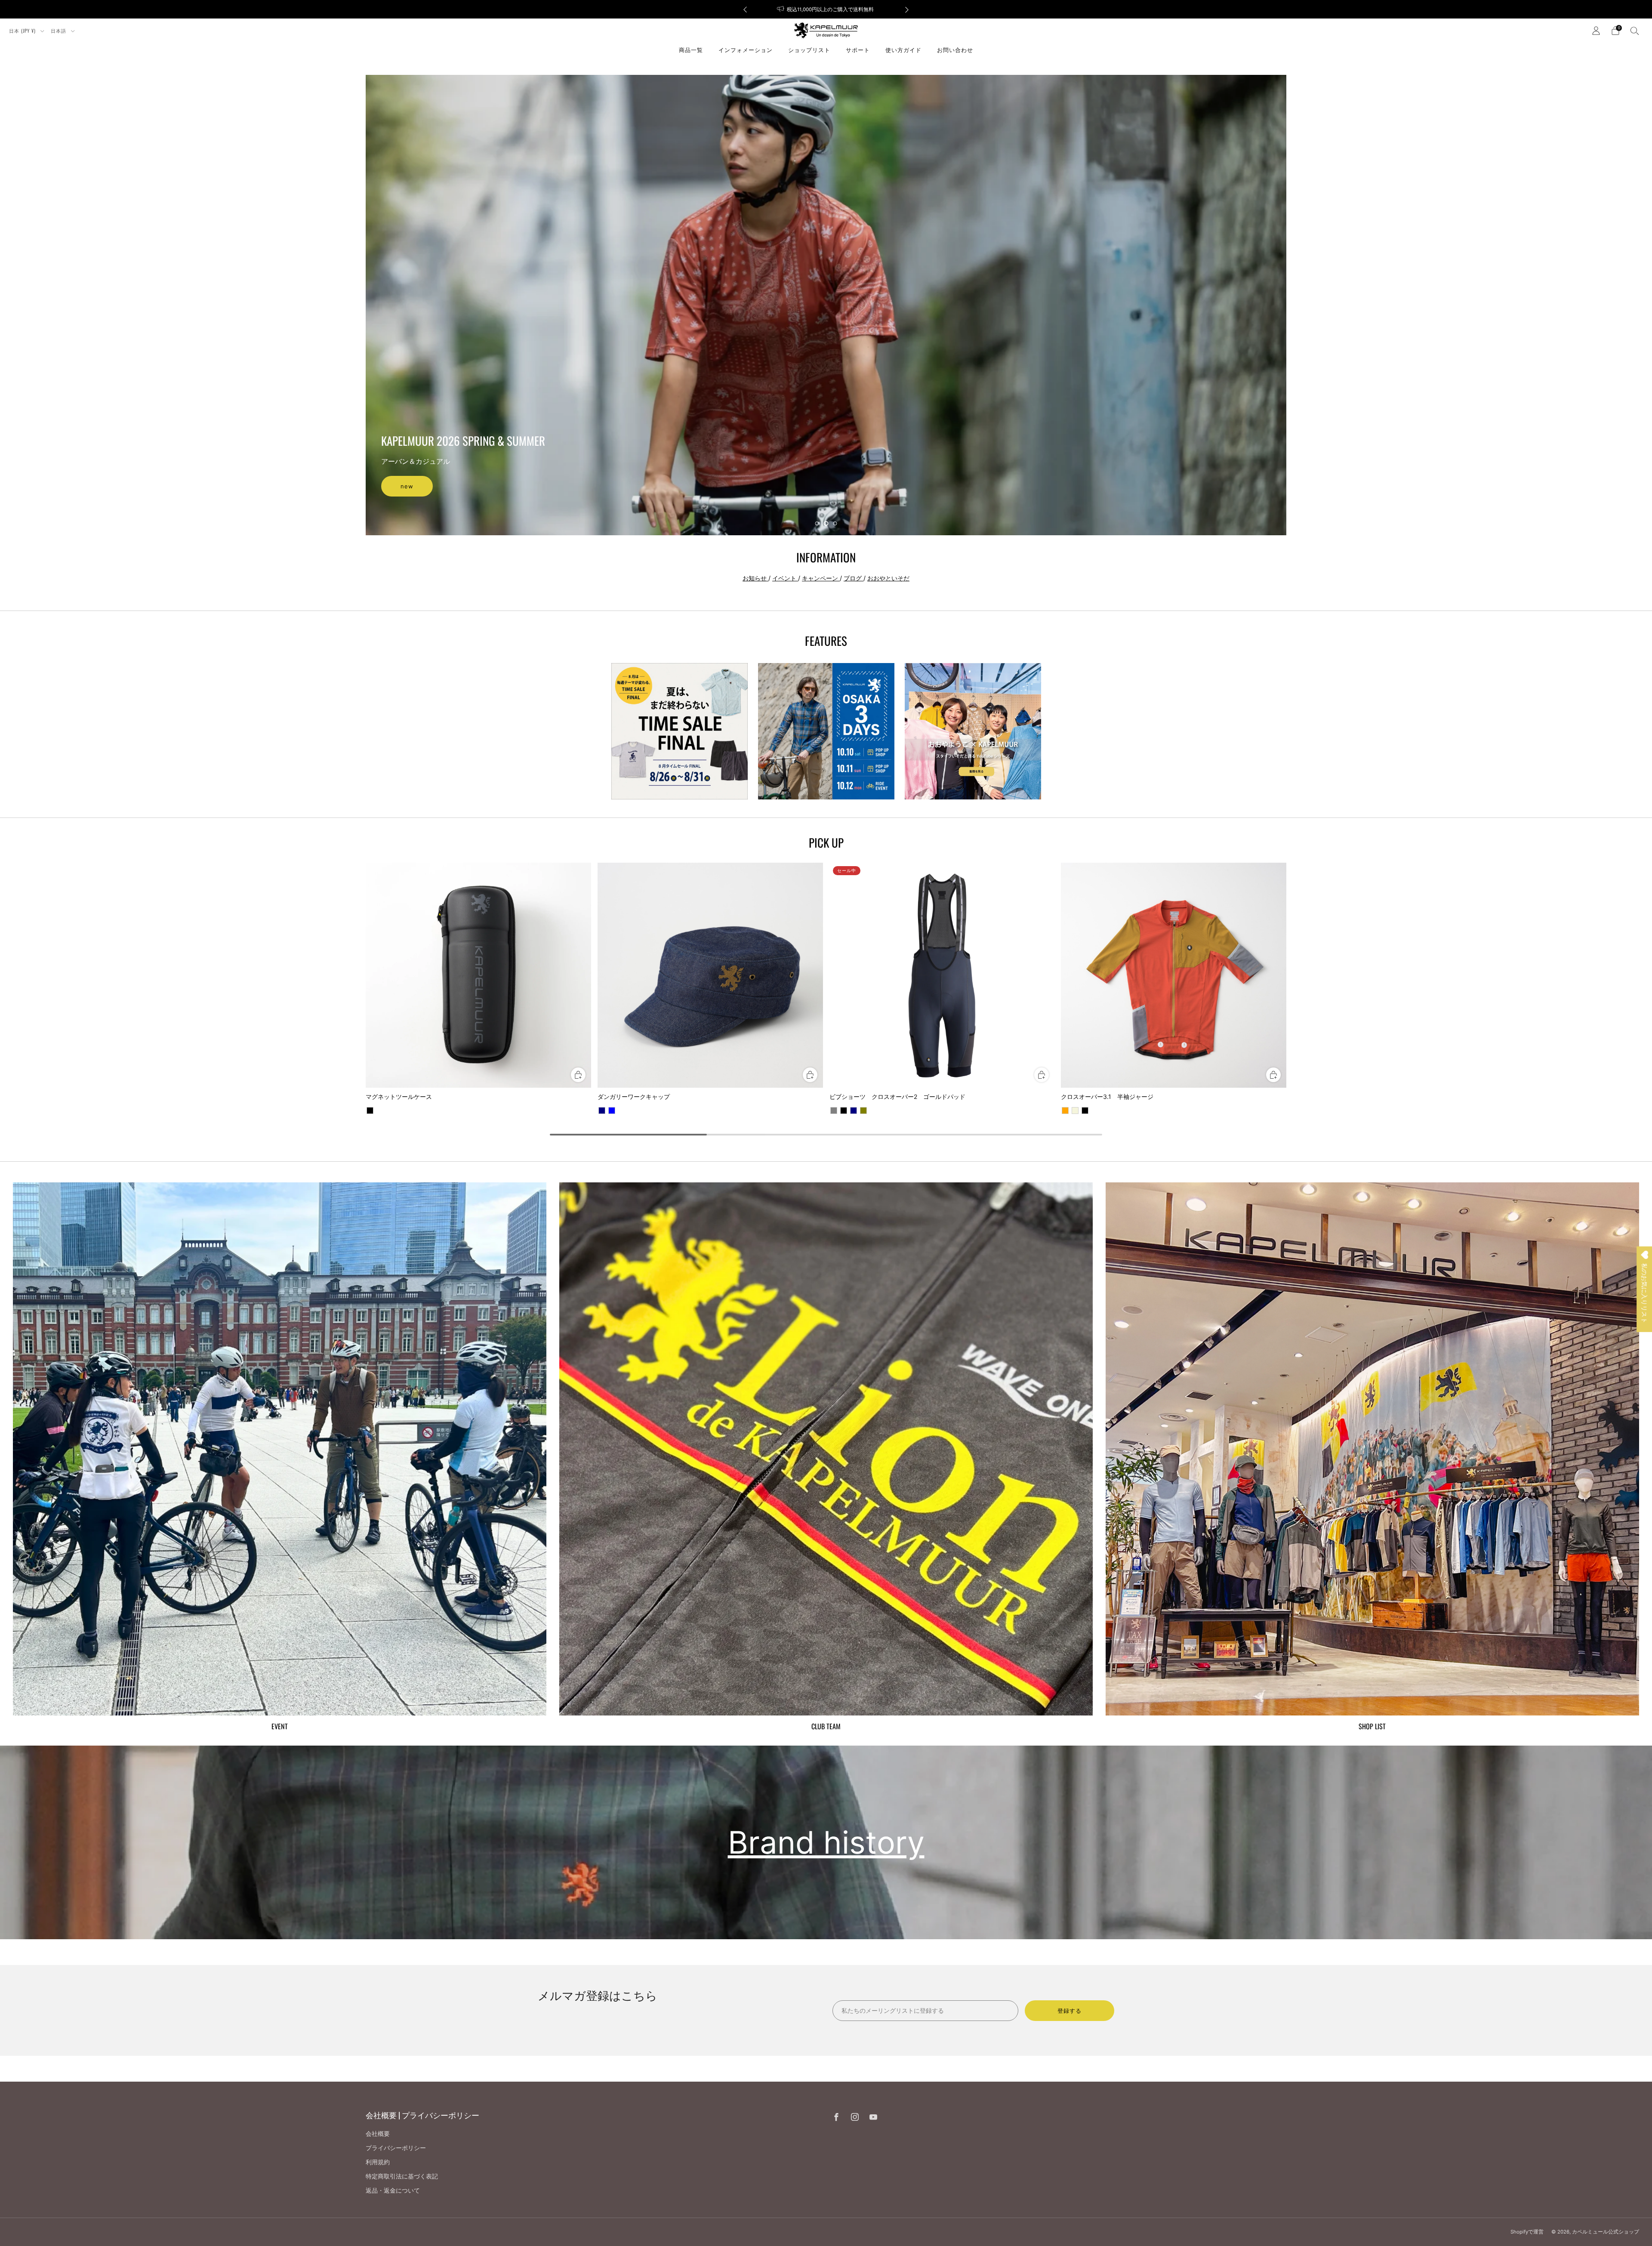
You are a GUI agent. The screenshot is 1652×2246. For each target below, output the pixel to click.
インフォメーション (746, 49)
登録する (1069, 2011)
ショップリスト (809, 49)
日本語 (59, 31)
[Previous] (745, 9)
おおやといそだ (888, 578)
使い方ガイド (903, 49)
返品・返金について (393, 2190)
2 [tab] (826, 523)
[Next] (907, 9)
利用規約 (378, 2162)
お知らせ (755, 578)
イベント (785, 578)
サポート (858, 49)
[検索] (1635, 31)
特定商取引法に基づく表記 (402, 2176)
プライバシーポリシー (396, 2148)
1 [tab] (817, 523)
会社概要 (378, 2133)
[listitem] (850, 9)
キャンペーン (821, 578)
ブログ (854, 578)
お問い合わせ (955, 49)
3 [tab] (835, 523)
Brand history (826, 1842)
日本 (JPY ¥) (23, 31)
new (407, 486)
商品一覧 (691, 49)
